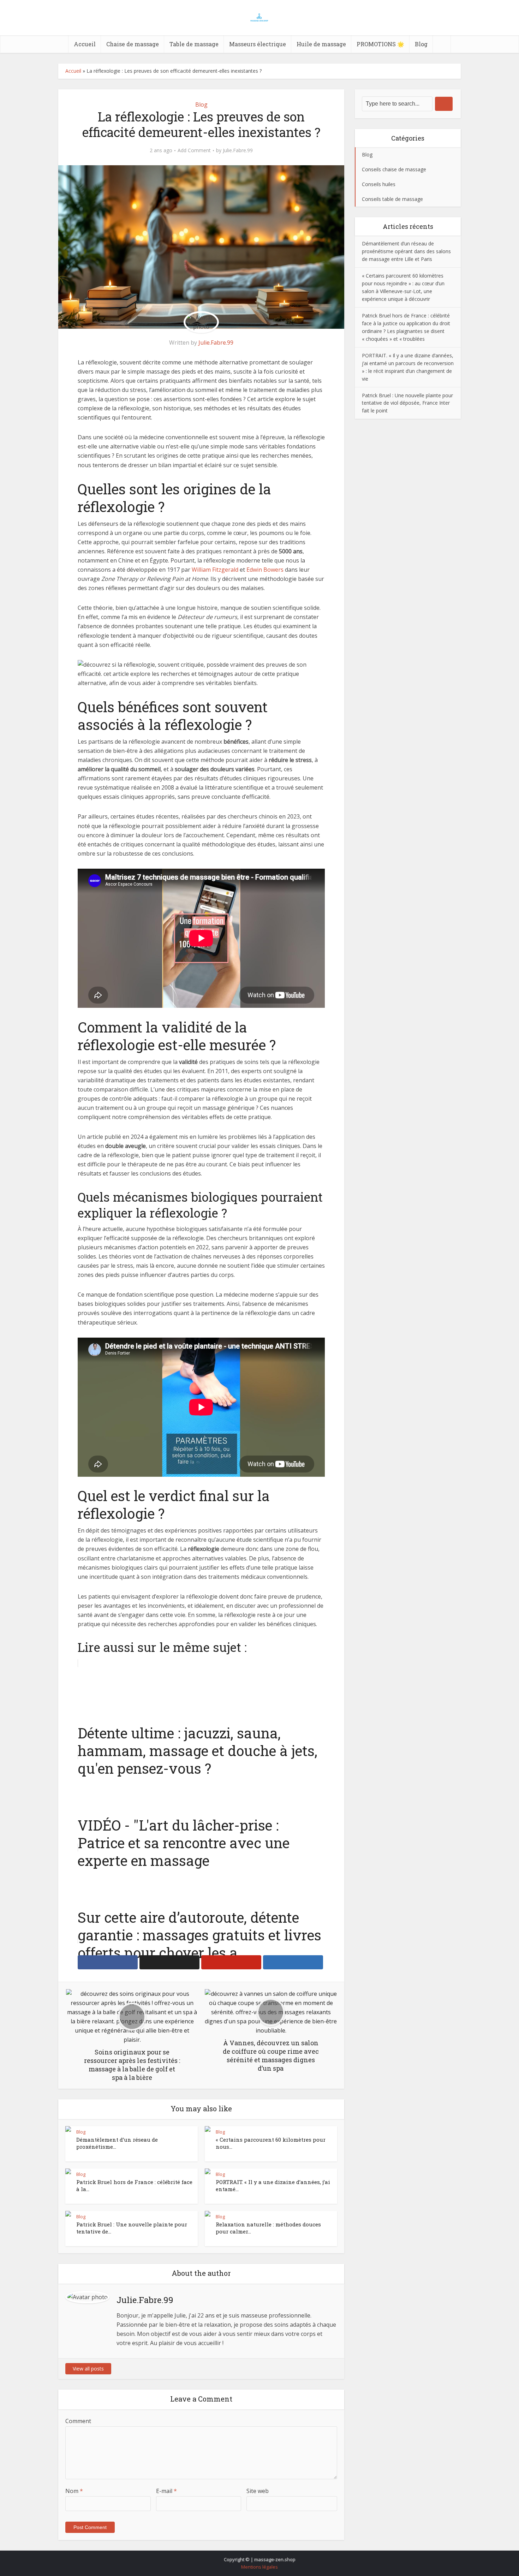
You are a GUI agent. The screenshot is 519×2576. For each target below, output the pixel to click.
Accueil (85, 44)
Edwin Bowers (265, 570)
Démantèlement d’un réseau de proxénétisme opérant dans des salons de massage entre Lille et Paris (406, 251)
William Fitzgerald (215, 570)
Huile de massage (321, 44)
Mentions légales (259, 2567)
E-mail (166, 2491)
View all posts (88, 2369)
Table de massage (194, 44)
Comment (78, 2421)
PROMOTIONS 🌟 (380, 44)
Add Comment (194, 150)
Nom (74, 2491)
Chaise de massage (133, 44)
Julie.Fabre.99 (238, 150)
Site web (258, 2491)
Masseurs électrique (258, 44)
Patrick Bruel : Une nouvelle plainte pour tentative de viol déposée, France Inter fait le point (407, 403)
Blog (421, 44)
